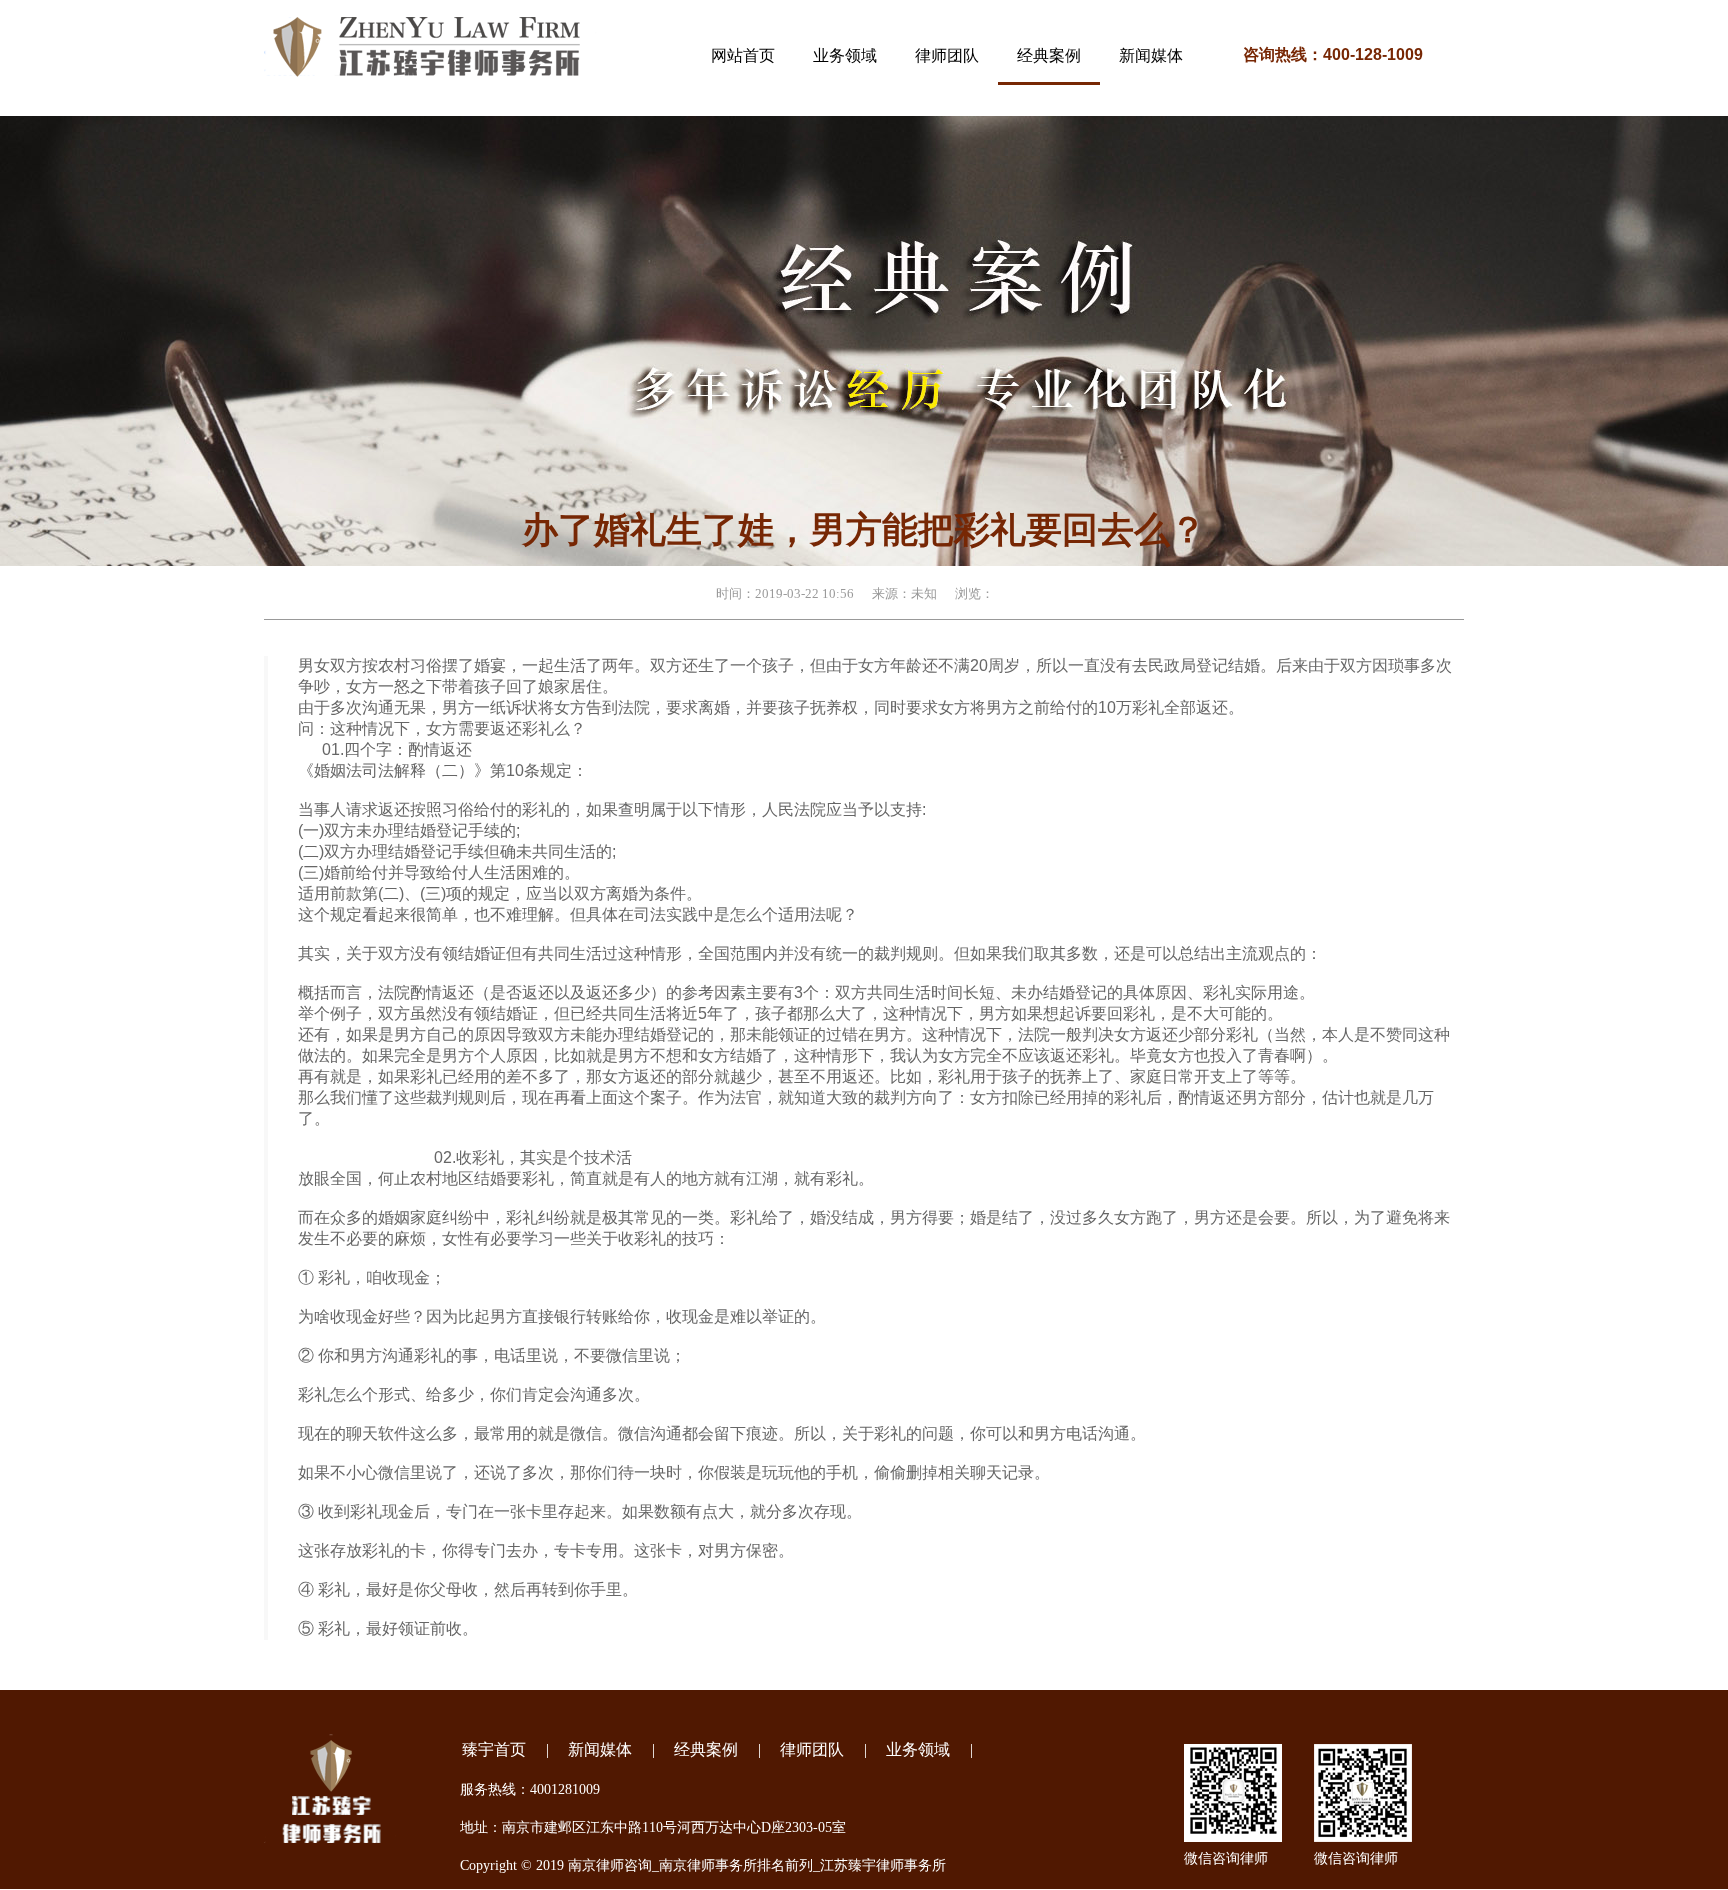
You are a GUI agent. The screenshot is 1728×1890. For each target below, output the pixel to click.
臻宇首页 (494, 1749)
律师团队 (812, 1749)
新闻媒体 (600, 1749)
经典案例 (706, 1749)
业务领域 (918, 1749)
